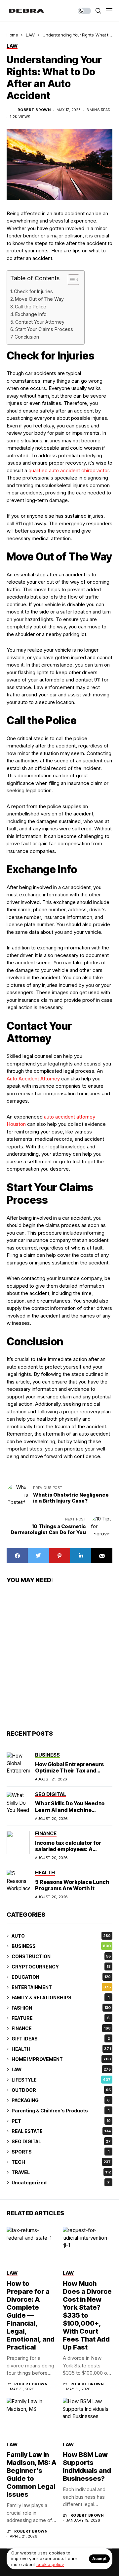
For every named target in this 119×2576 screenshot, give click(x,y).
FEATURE (61, 2018)
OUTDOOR (61, 2090)
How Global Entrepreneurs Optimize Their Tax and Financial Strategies (69, 1771)
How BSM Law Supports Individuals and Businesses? (87, 2467)
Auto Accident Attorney (33, 1079)
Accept (99, 2559)
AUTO (61, 1936)
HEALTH (61, 2049)
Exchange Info (31, 314)
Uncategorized (61, 2183)
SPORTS (60, 2152)
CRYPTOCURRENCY (61, 1967)
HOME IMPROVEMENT (61, 2059)
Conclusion (27, 337)
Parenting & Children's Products (60, 2111)
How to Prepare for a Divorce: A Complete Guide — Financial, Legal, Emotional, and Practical (31, 2315)
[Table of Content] (74, 280)
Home (12, 35)
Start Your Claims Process (44, 329)
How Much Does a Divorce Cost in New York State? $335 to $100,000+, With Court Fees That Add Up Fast (87, 2315)
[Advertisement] (59, 1659)
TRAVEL (61, 2172)
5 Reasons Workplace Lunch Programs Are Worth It (72, 1885)
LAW (30, 35)
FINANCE (61, 2028)
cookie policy (50, 2564)
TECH (61, 2162)
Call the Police (31, 307)
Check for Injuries (33, 291)
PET (61, 2121)
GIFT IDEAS (61, 2039)
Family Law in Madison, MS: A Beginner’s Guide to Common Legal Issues (31, 2475)
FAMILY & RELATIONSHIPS (60, 1997)
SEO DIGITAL (61, 2141)
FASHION (61, 2008)
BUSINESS (61, 1946)
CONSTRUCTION (61, 1956)
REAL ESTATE (61, 2131)
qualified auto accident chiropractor (69, 470)
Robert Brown (34, 110)
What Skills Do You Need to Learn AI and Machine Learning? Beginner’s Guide (71, 1810)
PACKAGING (61, 2100)
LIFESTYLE (61, 2080)
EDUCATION (61, 1977)
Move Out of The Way (39, 299)
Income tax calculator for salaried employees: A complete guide (68, 1849)
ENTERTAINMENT (61, 1987)
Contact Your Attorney (40, 322)
